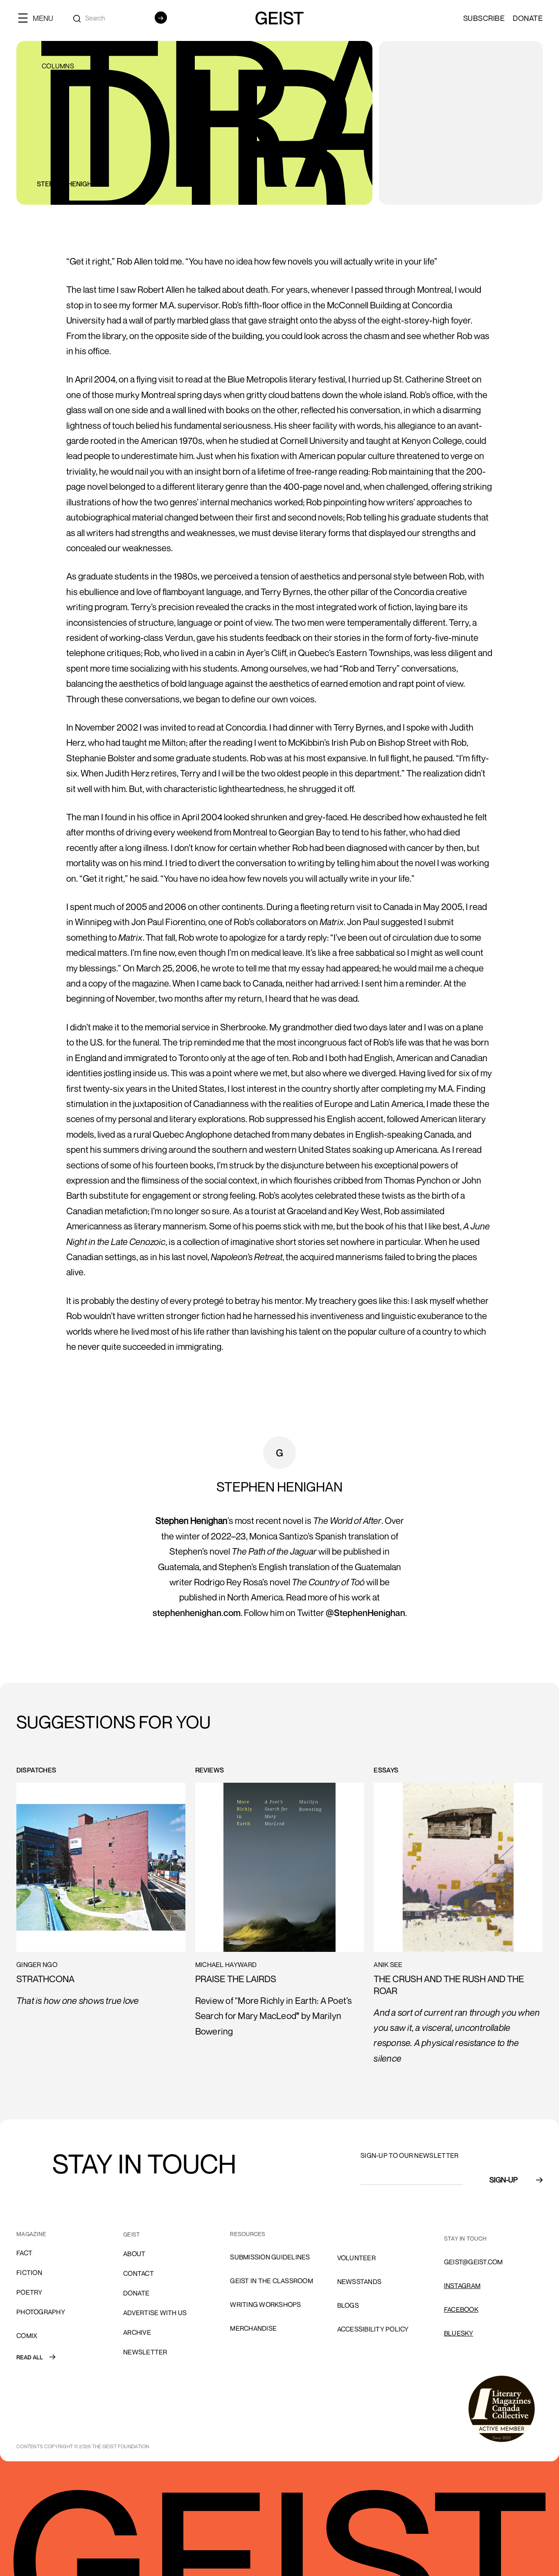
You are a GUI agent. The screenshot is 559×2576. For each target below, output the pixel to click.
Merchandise (253, 2328)
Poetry (29, 2292)
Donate (528, 18)
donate (136, 2293)
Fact (24, 2253)
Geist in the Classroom (272, 2281)
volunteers (359, 2234)
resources (248, 2234)
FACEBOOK (461, 2309)
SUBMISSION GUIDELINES (270, 2257)
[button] (39, 18)
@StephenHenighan (365, 1613)
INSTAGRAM (462, 2286)
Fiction (29, 2273)
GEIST (132, 2234)
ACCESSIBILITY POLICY (373, 2329)
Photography (41, 2312)
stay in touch (465, 2238)
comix (27, 2336)
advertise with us (155, 2313)
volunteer (356, 2258)
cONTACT (139, 2273)
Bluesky (459, 2333)
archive (137, 2332)
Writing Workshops (265, 2304)
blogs (348, 2305)
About (134, 2254)
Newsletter (145, 2352)
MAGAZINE (31, 2234)
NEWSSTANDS (360, 2282)
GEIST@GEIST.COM (473, 2262)
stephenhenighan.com (197, 1613)
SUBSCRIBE (484, 18)
